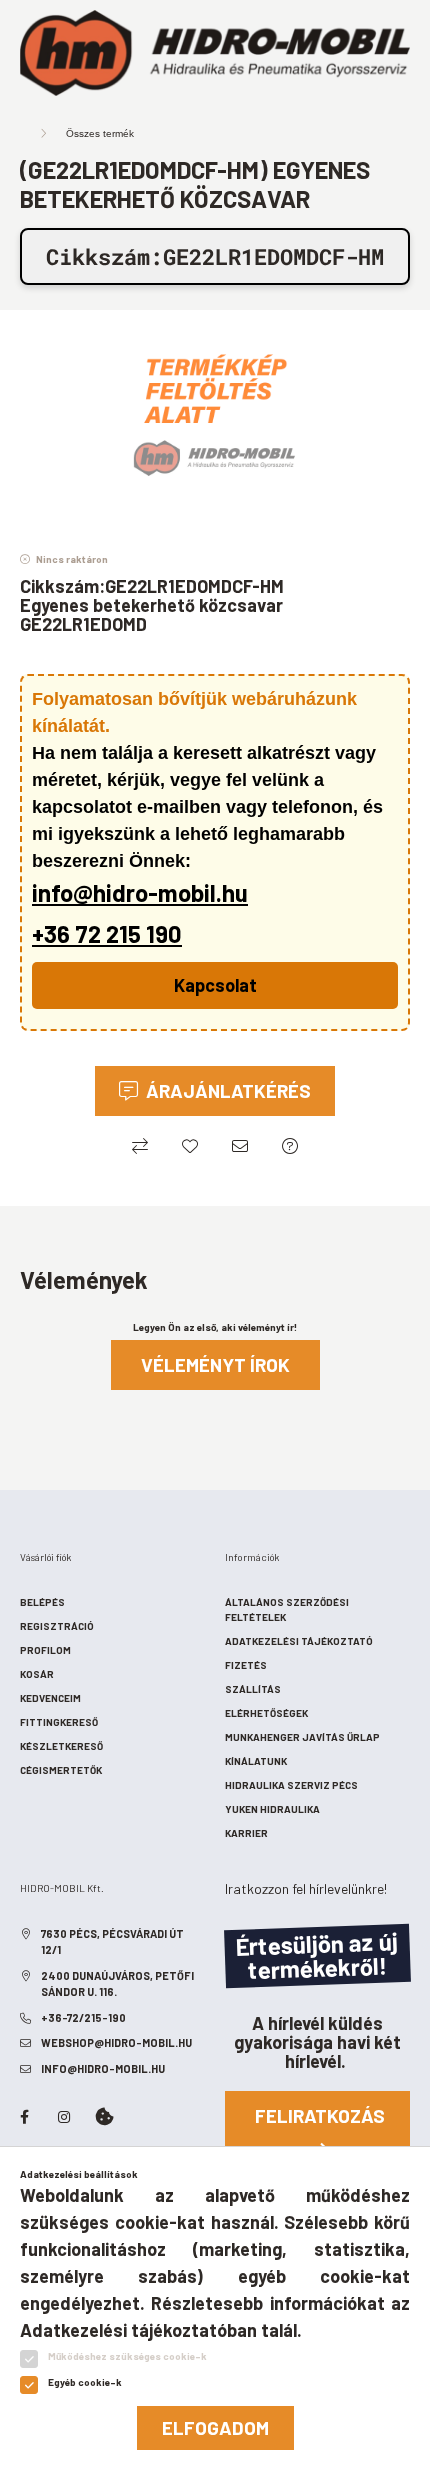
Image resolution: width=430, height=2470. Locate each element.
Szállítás (253, 1689)
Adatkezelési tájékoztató (299, 1641)
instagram (64, 2117)
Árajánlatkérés (228, 1090)
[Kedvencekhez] (190, 1146)
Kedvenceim (50, 1698)
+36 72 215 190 (107, 933)
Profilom (45, 1650)
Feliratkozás (320, 2115)
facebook (24, 2117)
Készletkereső (61, 1746)
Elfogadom (215, 2427)
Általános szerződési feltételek (287, 1609)
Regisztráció (57, 1626)
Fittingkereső (59, 1722)
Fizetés (246, 1665)
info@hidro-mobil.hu (140, 892)
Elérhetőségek (266, 1713)
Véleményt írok (215, 1364)
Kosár (37, 1674)
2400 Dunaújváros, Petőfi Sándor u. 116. (117, 1984)
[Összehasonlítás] (140, 1146)
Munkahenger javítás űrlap (302, 1737)
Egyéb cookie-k (85, 2382)
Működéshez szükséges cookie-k (127, 2356)
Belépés (42, 1602)
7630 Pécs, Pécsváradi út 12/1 (112, 1942)
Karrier (246, 1833)
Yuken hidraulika (272, 1809)
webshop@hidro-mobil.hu (116, 2042)
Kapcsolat (215, 985)
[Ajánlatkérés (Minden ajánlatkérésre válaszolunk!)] (290, 1146)
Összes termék (100, 133)
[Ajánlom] (240, 1146)
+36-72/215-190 (83, 2017)
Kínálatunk (256, 1761)
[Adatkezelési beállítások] (104, 2117)
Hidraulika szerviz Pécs (291, 1785)
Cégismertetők (61, 1770)
